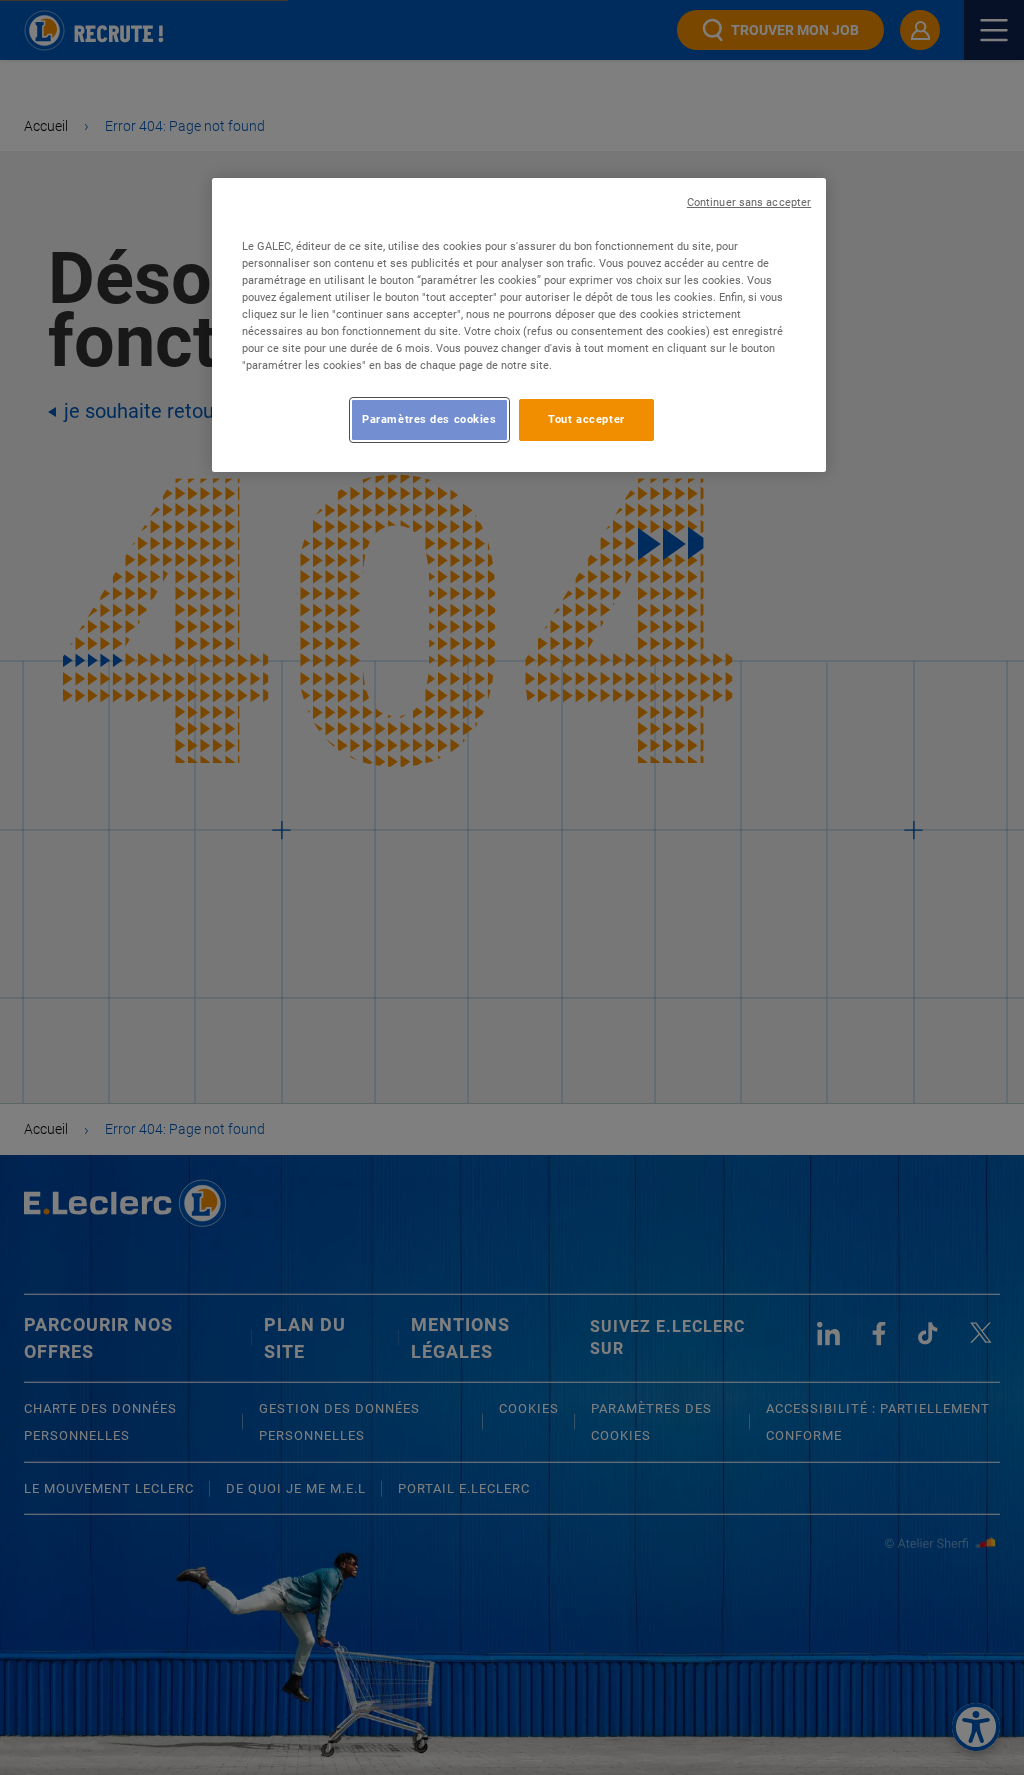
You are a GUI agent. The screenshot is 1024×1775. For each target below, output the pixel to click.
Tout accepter (586, 419)
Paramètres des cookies (429, 419)
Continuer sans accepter (749, 202)
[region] (519, 325)
